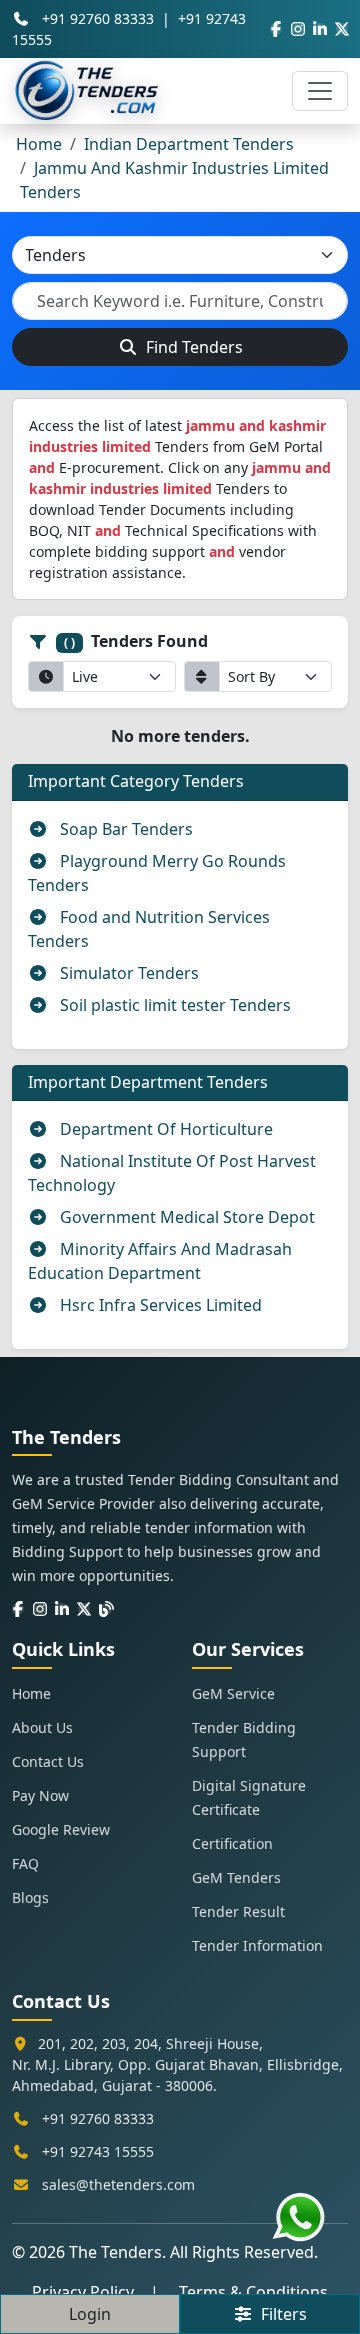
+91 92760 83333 (98, 18)
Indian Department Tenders (189, 144)
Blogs (30, 1897)
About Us (42, 1727)
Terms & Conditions (253, 2292)
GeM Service (233, 1693)
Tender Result (238, 1911)
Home (39, 144)
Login (90, 2314)
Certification (232, 1843)
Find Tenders (192, 347)
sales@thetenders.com (118, 2184)
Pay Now (40, 1795)
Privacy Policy (83, 2292)
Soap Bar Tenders (124, 829)
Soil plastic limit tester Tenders (173, 1005)
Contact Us (48, 1761)
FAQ (25, 1863)
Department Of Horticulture (164, 1129)
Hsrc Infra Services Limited (159, 1305)
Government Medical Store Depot (185, 1217)
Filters (280, 2314)
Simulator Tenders (127, 973)
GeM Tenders (236, 1877)
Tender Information (257, 1945)
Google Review (61, 1829)
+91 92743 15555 (98, 2151)
